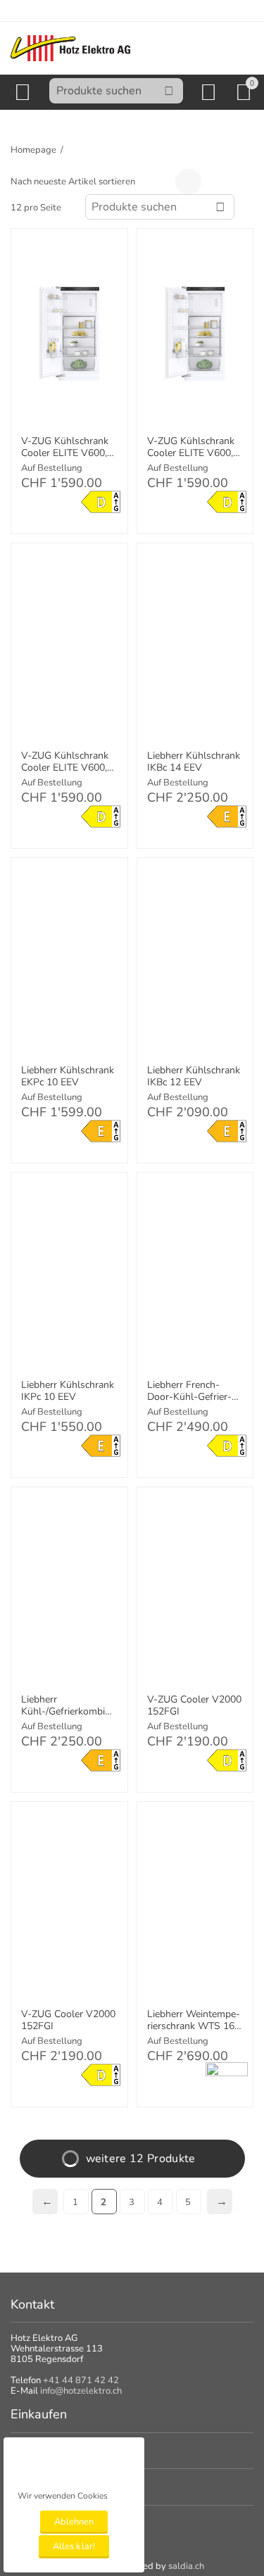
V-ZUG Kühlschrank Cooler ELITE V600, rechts (65, 762)
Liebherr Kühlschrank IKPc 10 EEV (68, 1391)
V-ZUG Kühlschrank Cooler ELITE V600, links (65, 448)
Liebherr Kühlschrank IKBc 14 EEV (194, 762)
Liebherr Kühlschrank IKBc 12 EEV (194, 1077)
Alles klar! (74, 2546)
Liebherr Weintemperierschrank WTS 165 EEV (194, 2021)
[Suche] (169, 91)
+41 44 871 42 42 (81, 2380)
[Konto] (211, 92)
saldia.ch (186, 2566)
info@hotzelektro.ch (81, 2391)
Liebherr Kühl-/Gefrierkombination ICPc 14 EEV (68, 1706)
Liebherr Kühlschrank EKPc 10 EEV (68, 1077)
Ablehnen (74, 2522)
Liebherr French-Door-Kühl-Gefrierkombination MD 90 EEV (190, 1391)
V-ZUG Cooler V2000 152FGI (194, 1706)
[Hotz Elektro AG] (70, 48)
